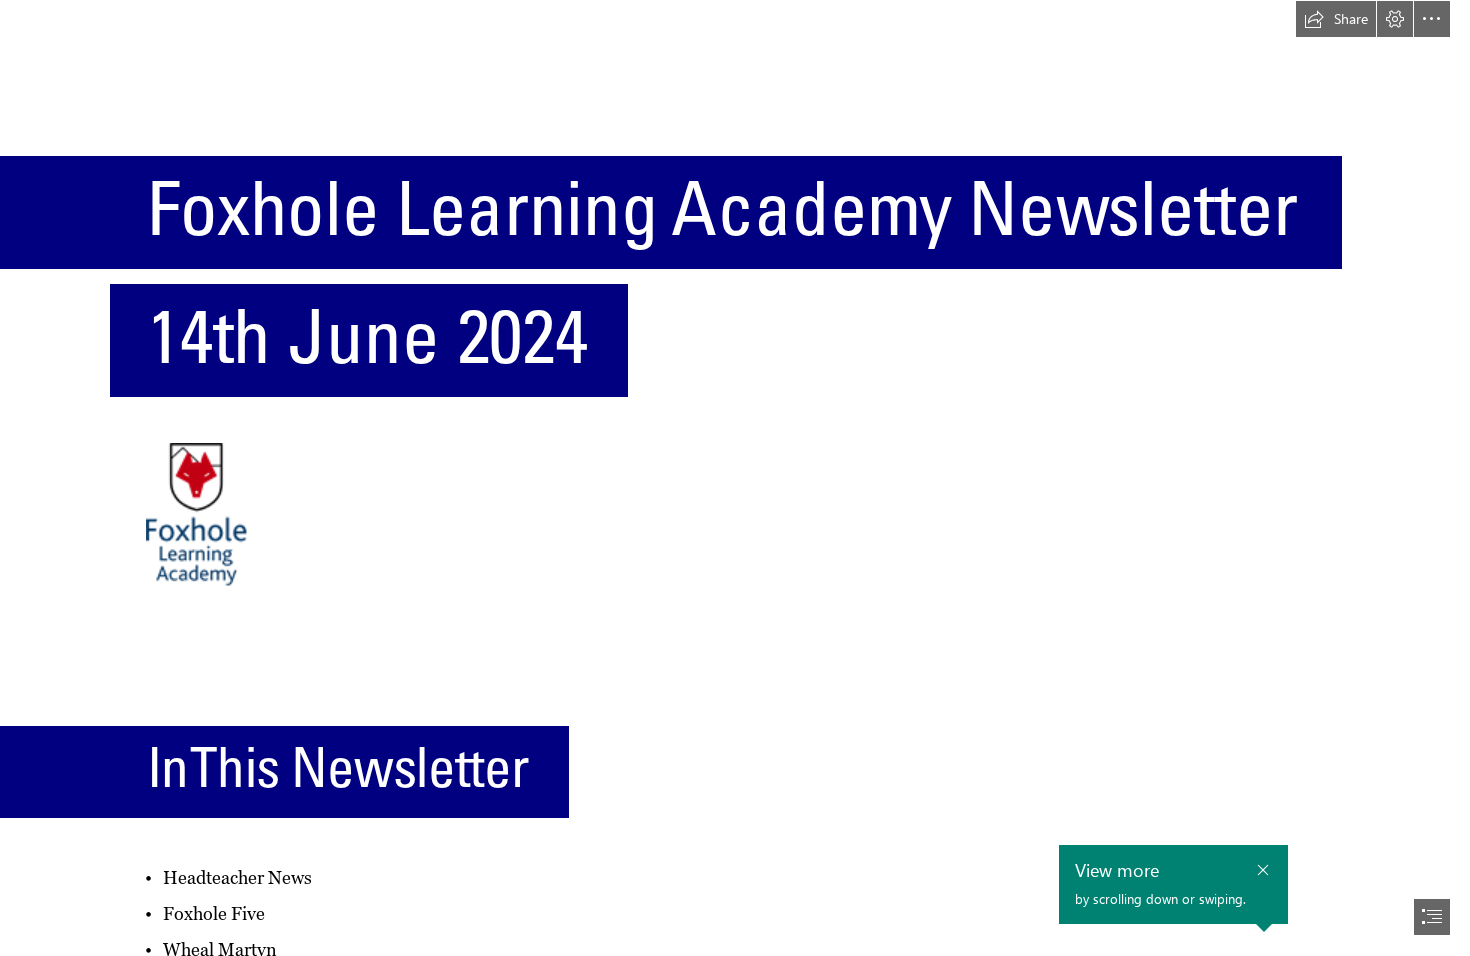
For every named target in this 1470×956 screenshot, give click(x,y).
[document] (735, 478)
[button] (1336, 19)
